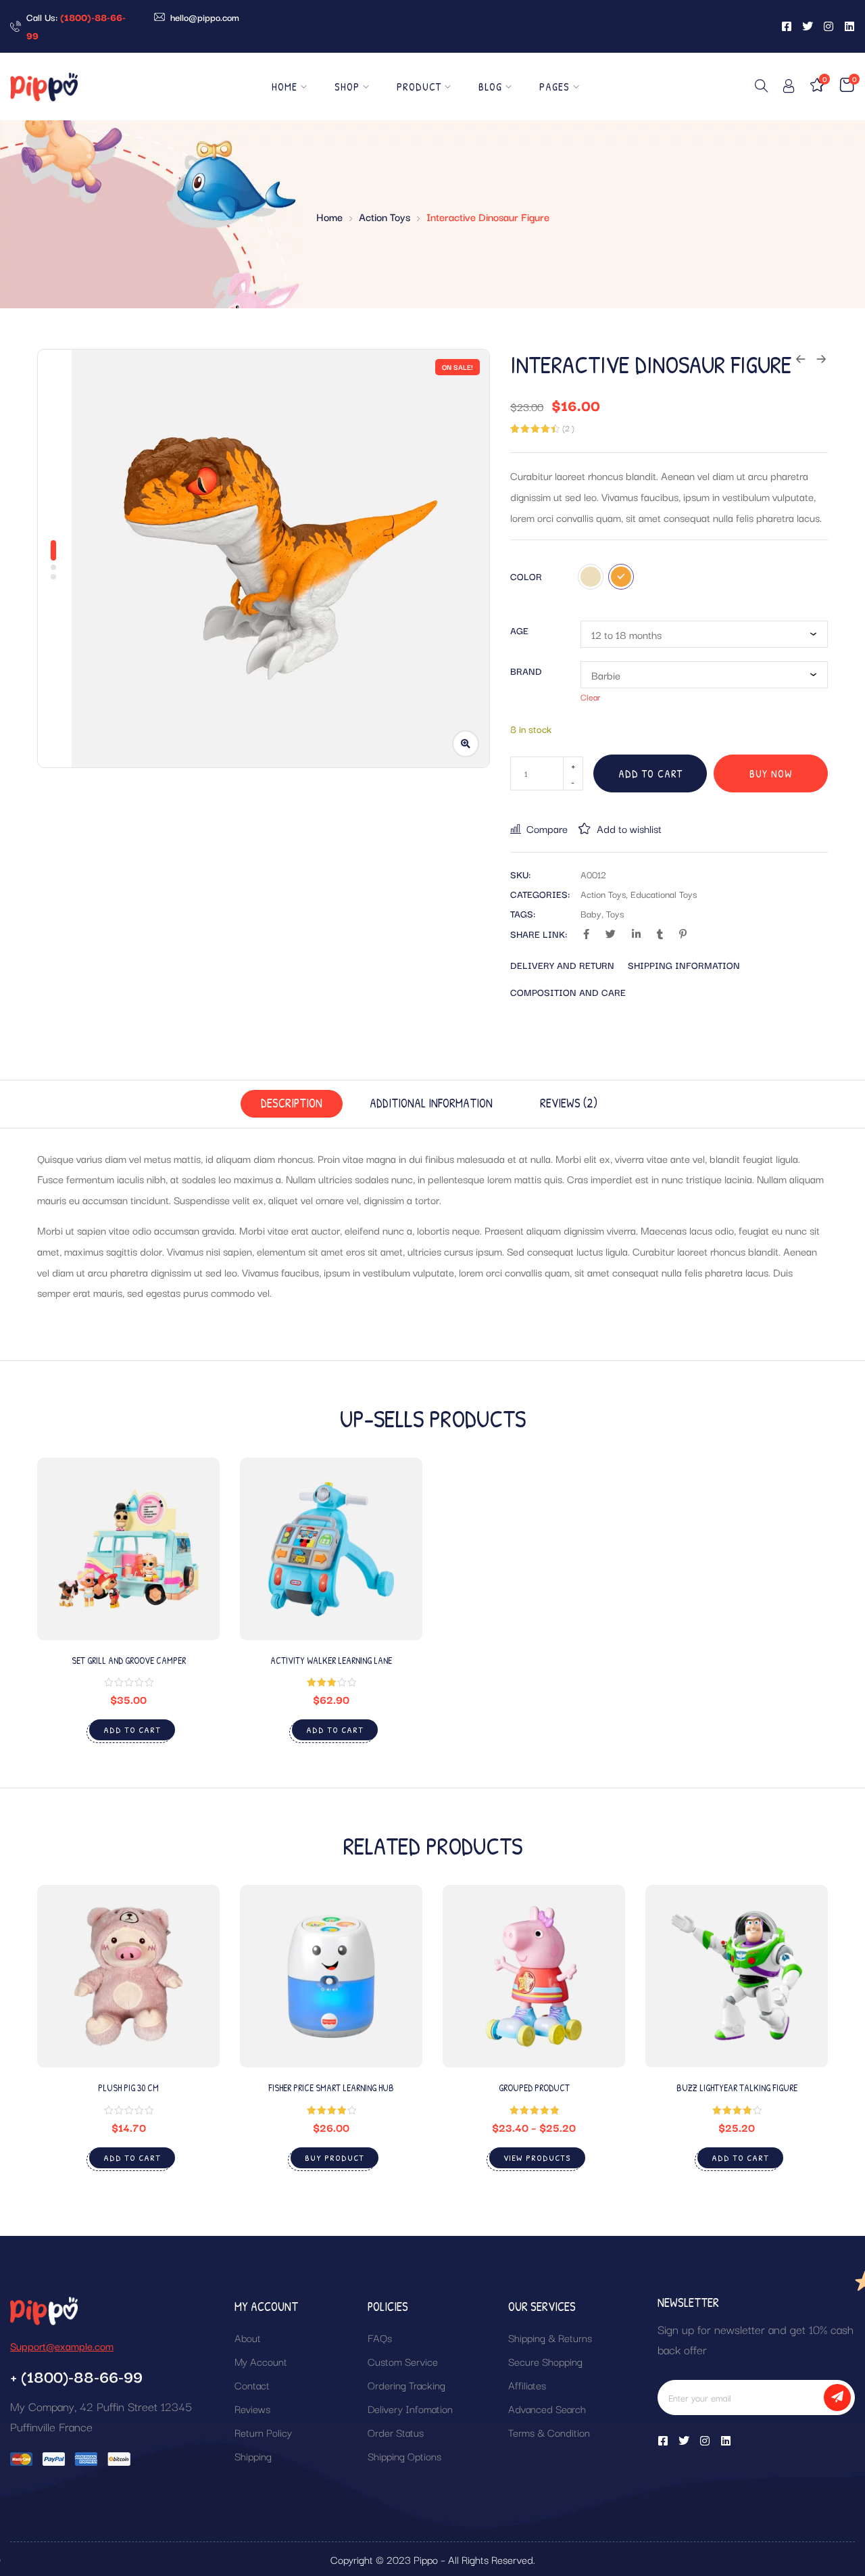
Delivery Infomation (410, 2408)
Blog (490, 87)
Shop (347, 87)
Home (285, 87)
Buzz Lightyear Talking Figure (737, 2088)
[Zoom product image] (466, 744)
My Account (261, 2361)
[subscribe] (837, 2398)
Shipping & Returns (550, 2337)
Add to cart (650, 773)
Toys (615, 913)
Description (292, 1103)
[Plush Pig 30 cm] (128, 1976)
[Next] (813, 2042)
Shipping (253, 2456)
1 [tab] (53, 550)
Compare (547, 828)
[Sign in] (789, 88)
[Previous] (52, 2042)
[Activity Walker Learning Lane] (331, 1549)
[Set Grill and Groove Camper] (128, 1549)
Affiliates (527, 2385)
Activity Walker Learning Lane (331, 1660)
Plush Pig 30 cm (128, 2088)
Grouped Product (534, 2088)
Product (419, 87)
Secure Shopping (545, 2361)
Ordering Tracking (406, 2385)
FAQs (380, 2337)
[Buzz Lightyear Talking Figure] (737, 1976)
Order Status (396, 2432)
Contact (252, 2385)
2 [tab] (53, 567)
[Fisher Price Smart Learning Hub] (331, 1976)
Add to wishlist (629, 828)
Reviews (252, 2408)
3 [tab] (53, 577)
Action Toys (385, 216)
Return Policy (263, 2432)
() (568, 428)
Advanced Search (547, 2408)
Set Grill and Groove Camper (129, 1660)
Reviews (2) (569, 1103)
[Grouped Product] (534, 1976)
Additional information (431, 1103)
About (248, 2337)
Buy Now (771, 773)
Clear (591, 696)
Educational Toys (664, 894)
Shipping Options (404, 2456)
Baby (591, 913)
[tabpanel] (280, 558)
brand (526, 671)
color (526, 576)
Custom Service (403, 2361)
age (519, 630)
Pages (554, 87)
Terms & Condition (549, 2432)
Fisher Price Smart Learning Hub (331, 2088)
